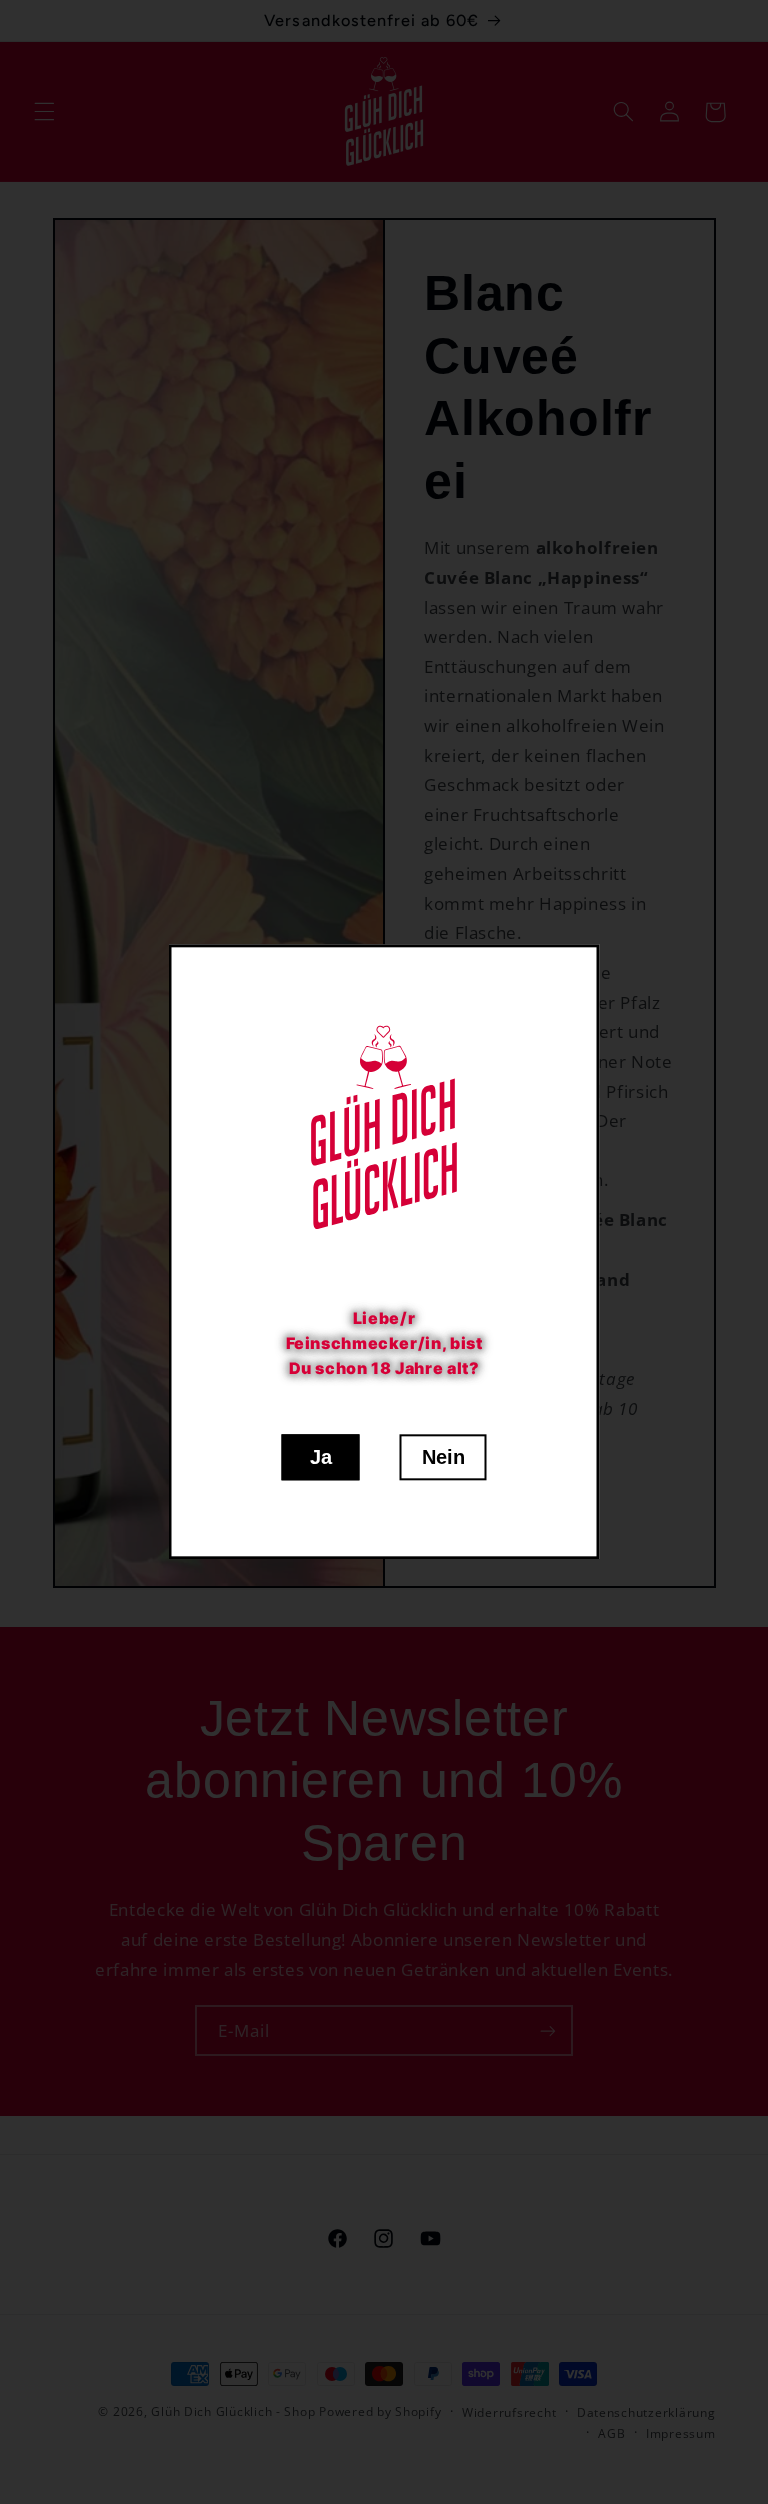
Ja (321, 1458)
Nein (443, 1458)
